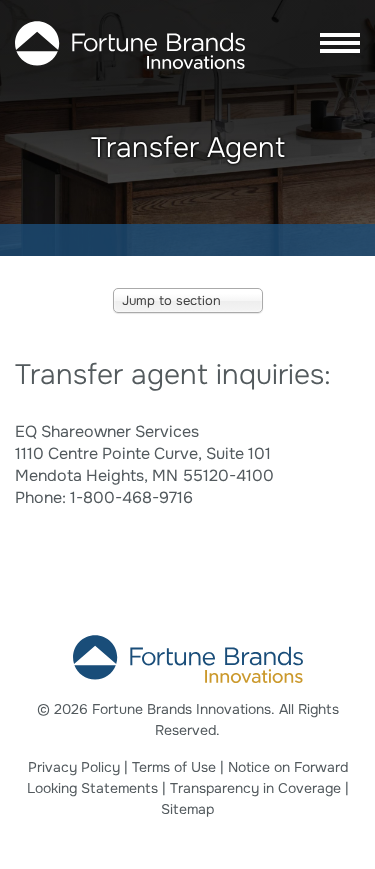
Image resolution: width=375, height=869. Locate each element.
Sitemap (187, 809)
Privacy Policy (74, 767)
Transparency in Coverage (255, 788)
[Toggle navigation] (334, 45)
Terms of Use (174, 767)
